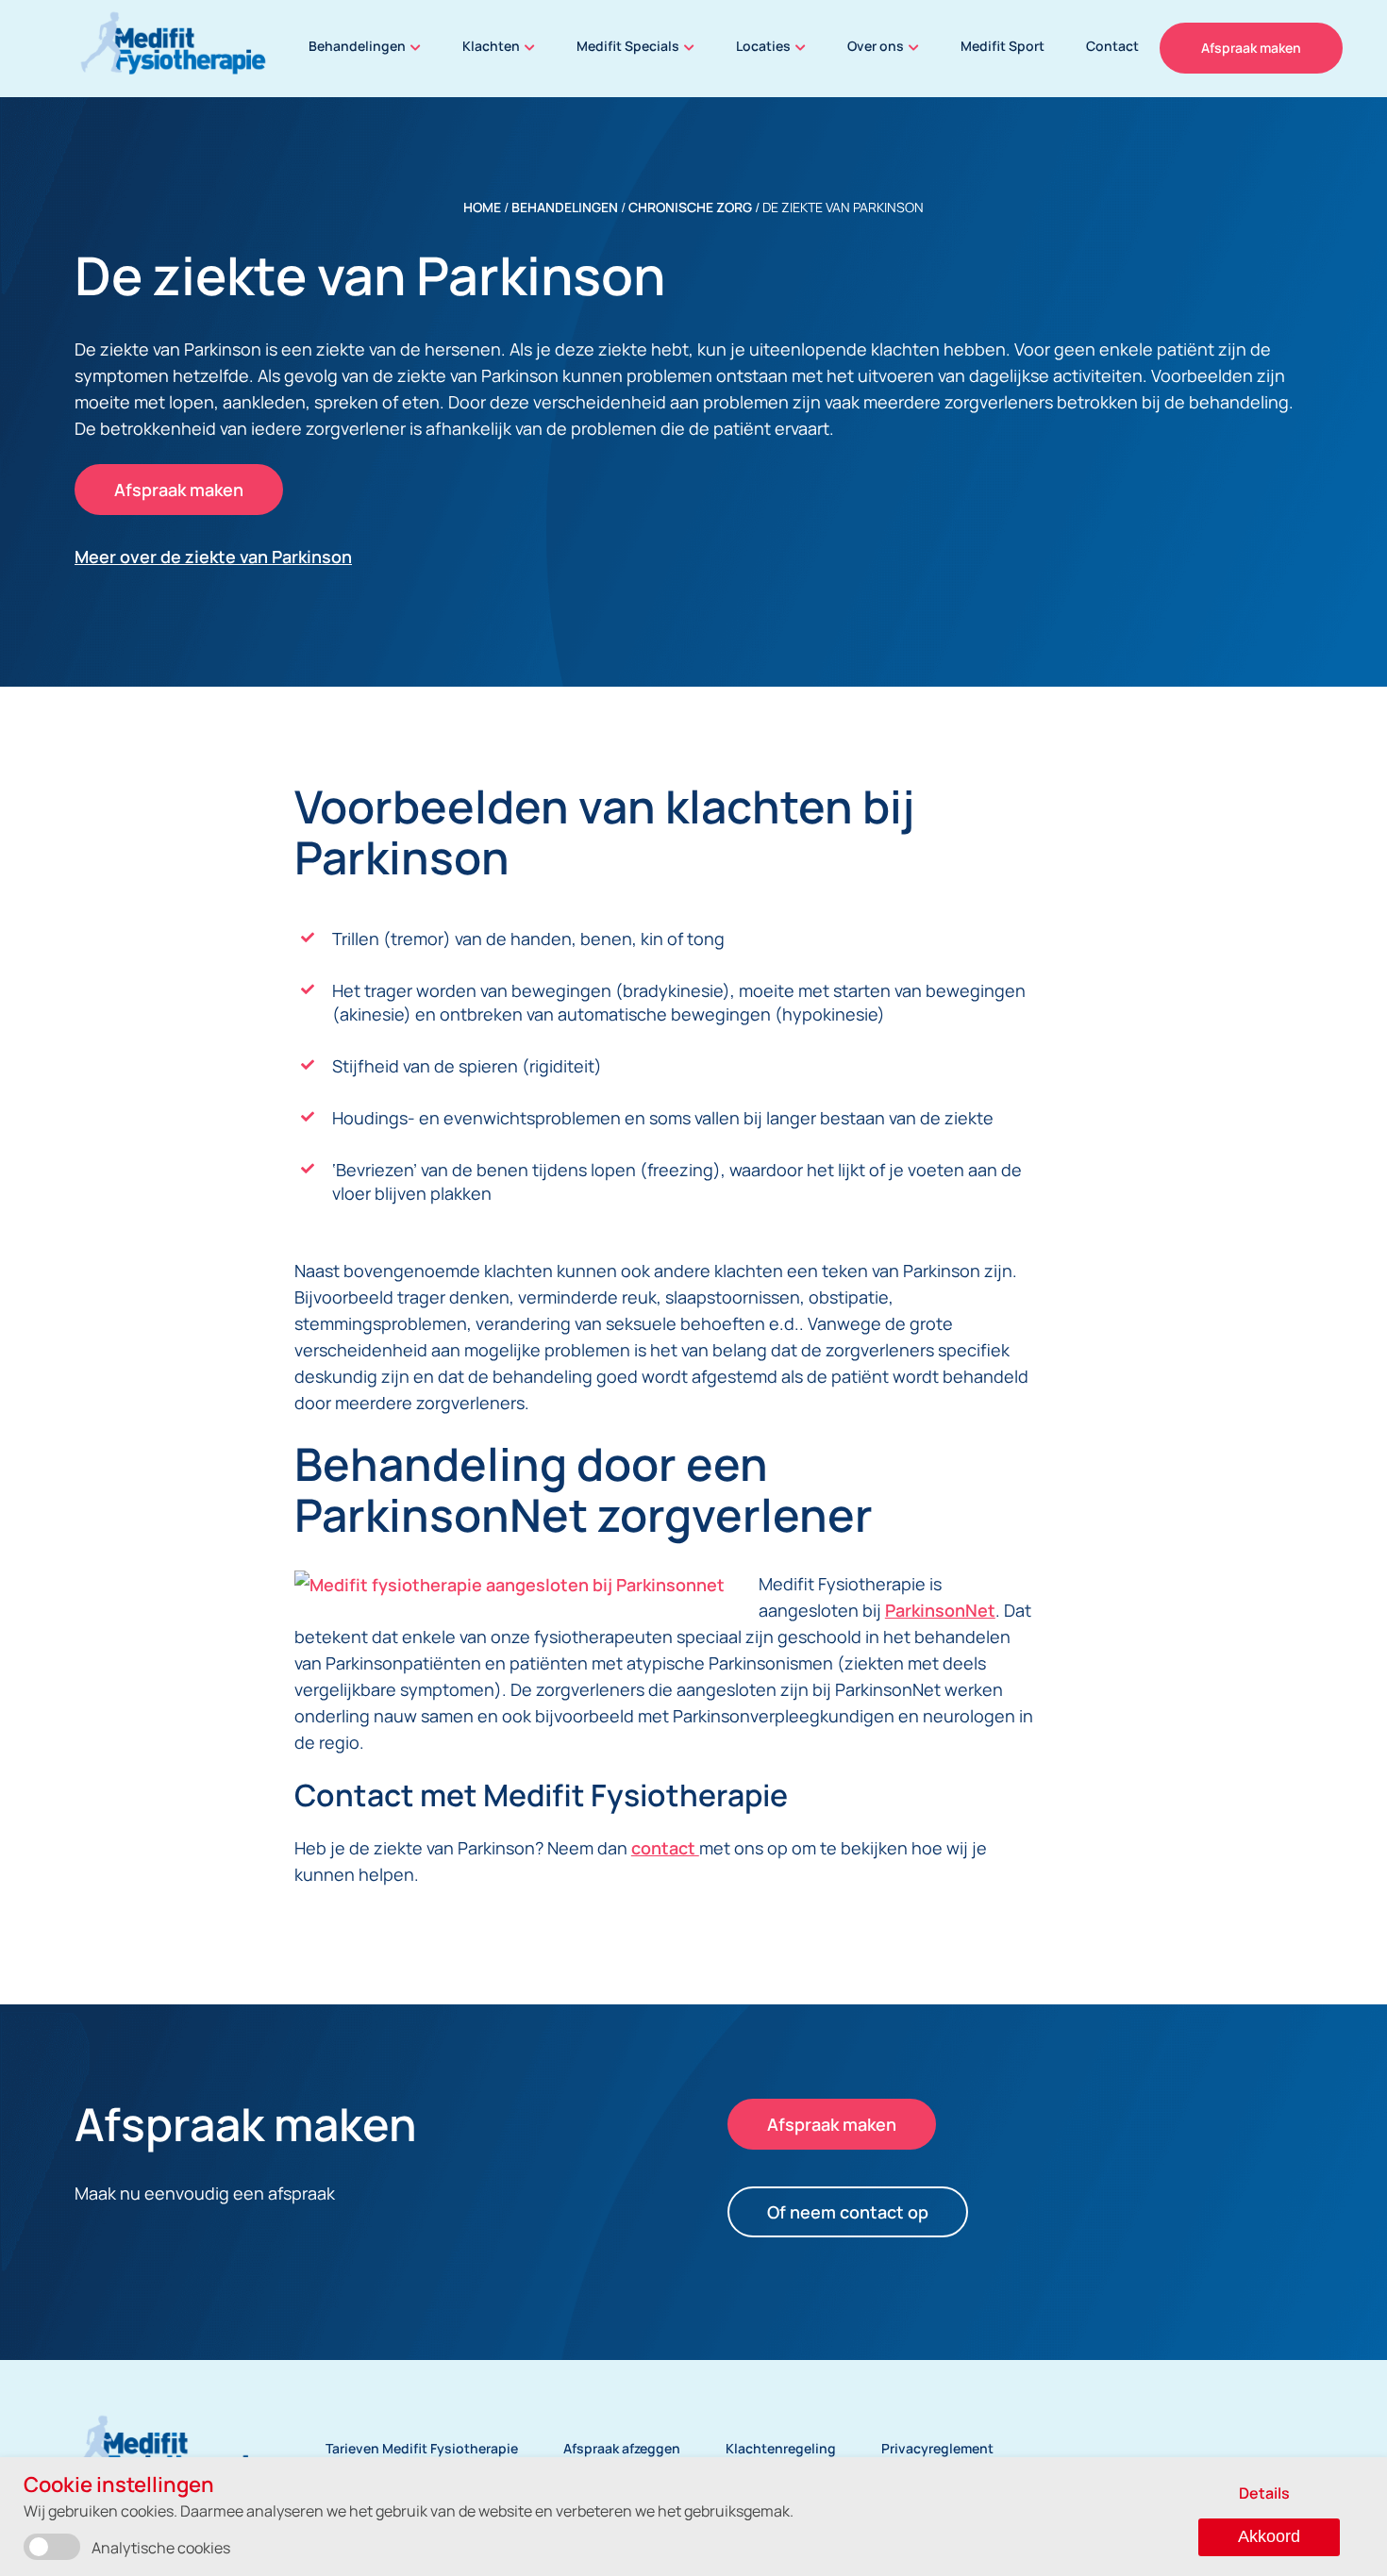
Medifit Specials (628, 46)
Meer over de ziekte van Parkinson (213, 557)
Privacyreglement (937, 2448)
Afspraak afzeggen (622, 2448)
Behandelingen (357, 46)
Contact (1112, 46)
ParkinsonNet (940, 1610)
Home (482, 207)
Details (1264, 2493)
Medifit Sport (1003, 46)
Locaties (763, 46)
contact (665, 1848)
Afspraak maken (1251, 48)
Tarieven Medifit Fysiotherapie (422, 2448)
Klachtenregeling (781, 2448)
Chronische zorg (690, 207)
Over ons (876, 46)
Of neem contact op (848, 2212)
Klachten (491, 46)
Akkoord (1269, 2536)
